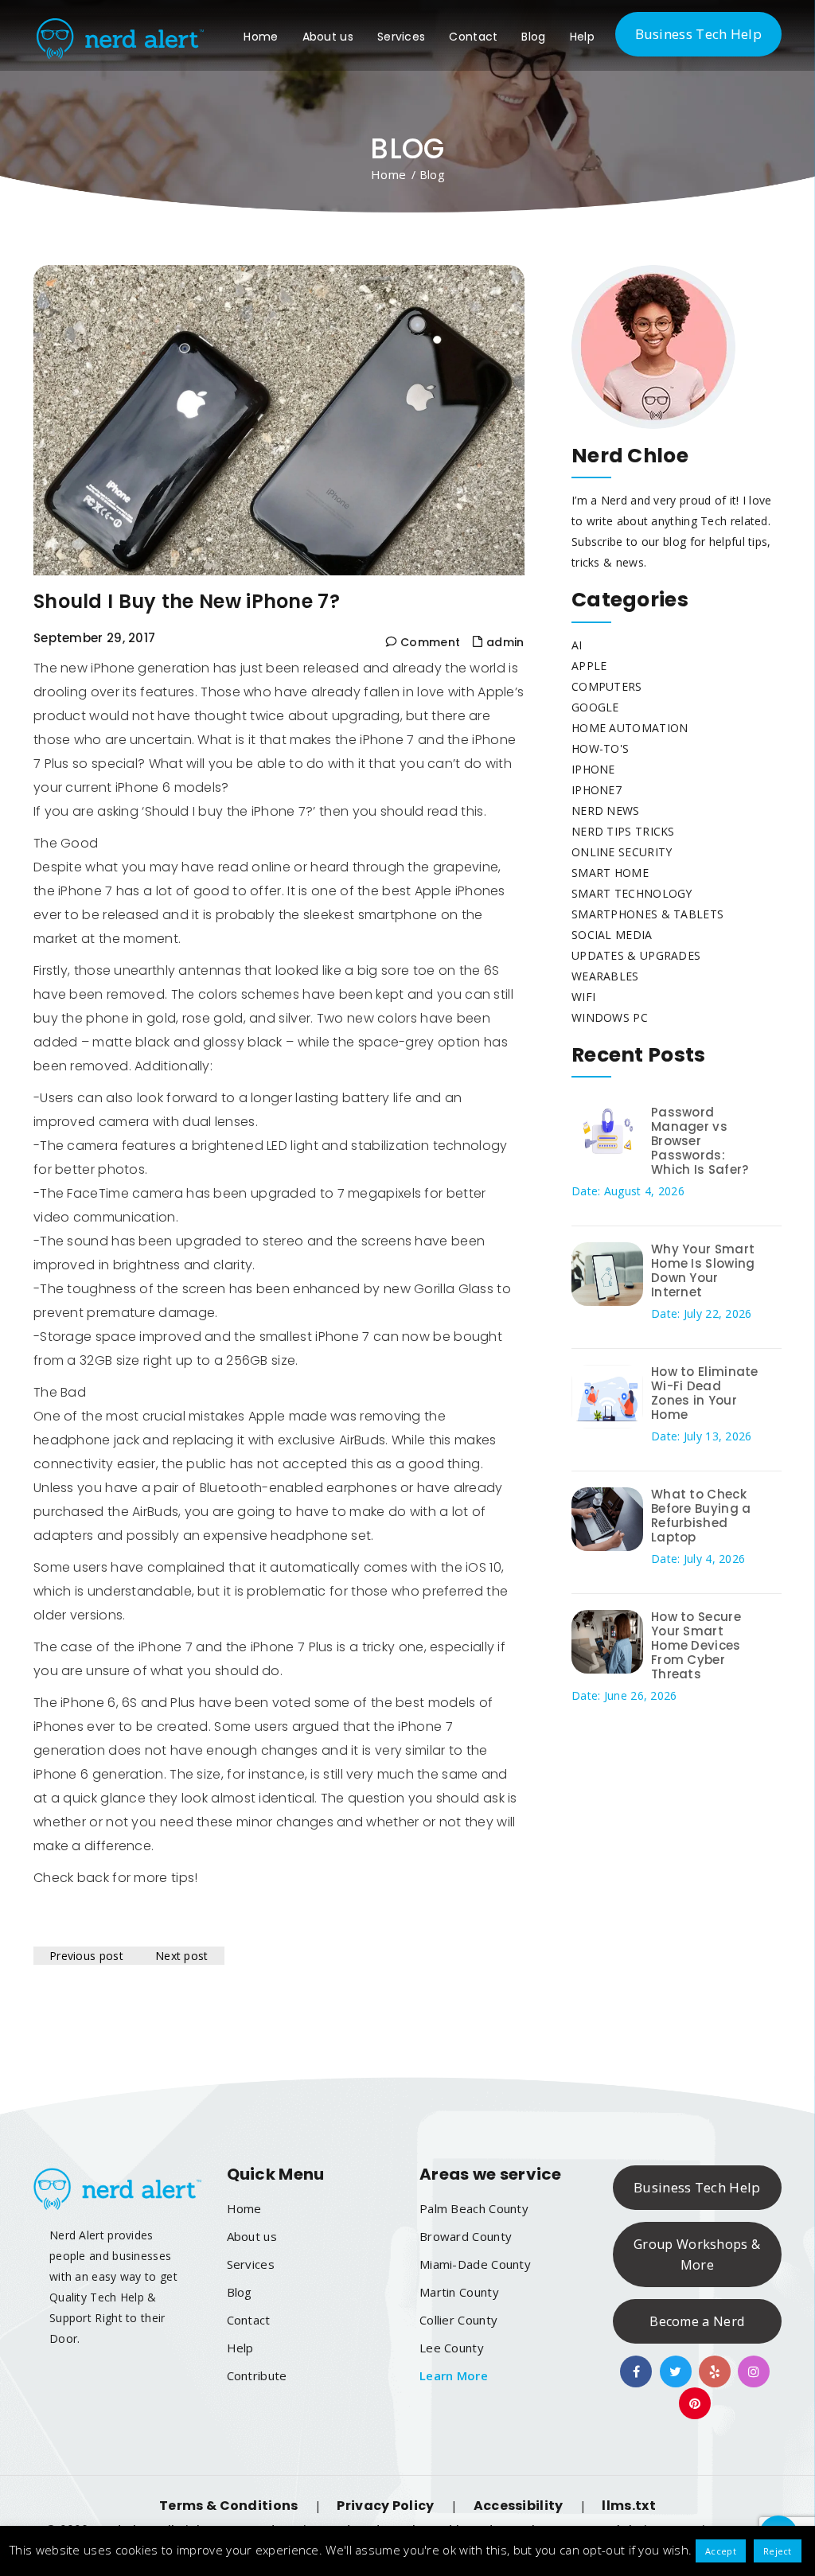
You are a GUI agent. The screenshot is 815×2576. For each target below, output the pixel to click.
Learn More (454, 2375)
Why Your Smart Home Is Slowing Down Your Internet (703, 1270)
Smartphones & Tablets (647, 914)
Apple (589, 666)
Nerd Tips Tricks (623, 831)
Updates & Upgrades (636, 955)
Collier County (458, 2320)
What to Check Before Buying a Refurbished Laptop (701, 1516)
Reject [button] (778, 2551)
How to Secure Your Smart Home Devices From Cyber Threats (696, 1645)
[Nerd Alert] (119, 35)
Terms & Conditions (228, 2506)
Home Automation (630, 728)
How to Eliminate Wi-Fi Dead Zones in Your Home (705, 1393)
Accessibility (519, 2506)
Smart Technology (632, 893)
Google (595, 707)
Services (401, 37)
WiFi (583, 997)
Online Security (622, 852)
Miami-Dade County (475, 2264)
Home (261, 37)
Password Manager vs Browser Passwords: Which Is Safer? (700, 1141)
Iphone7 (597, 790)
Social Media (612, 935)
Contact (473, 37)
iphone (593, 769)
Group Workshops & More (697, 2254)
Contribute (257, 2375)
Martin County (459, 2292)
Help (582, 37)
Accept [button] (721, 2551)
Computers (607, 686)
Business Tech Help (698, 34)
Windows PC (610, 1017)
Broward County (466, 2236)
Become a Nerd (697, 2321)
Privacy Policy (385, 2506)
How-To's (600, 748)
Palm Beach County (474, 2208)
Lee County (452, 2348)
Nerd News (606, 811)
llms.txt (628, 2506)
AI (577, 645)
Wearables (605, 976)
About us (328, 37)
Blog (533, 37)
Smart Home (610, 873)
